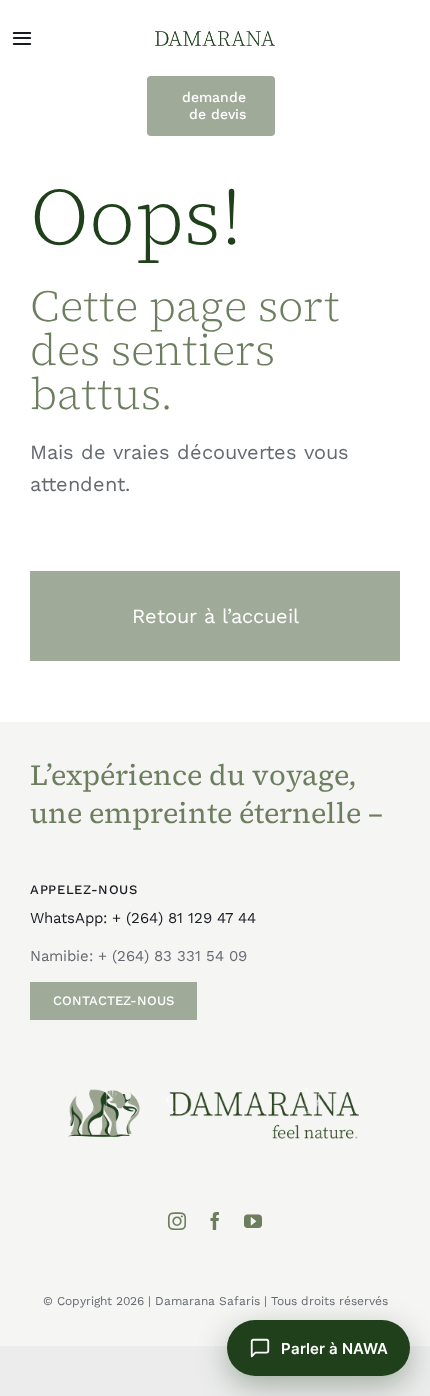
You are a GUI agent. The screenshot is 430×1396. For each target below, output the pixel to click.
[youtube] (253, 1221)
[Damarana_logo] (215, 38)
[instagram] (177, 1221)
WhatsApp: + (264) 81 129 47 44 (143, 918)
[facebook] (215, 1221)
